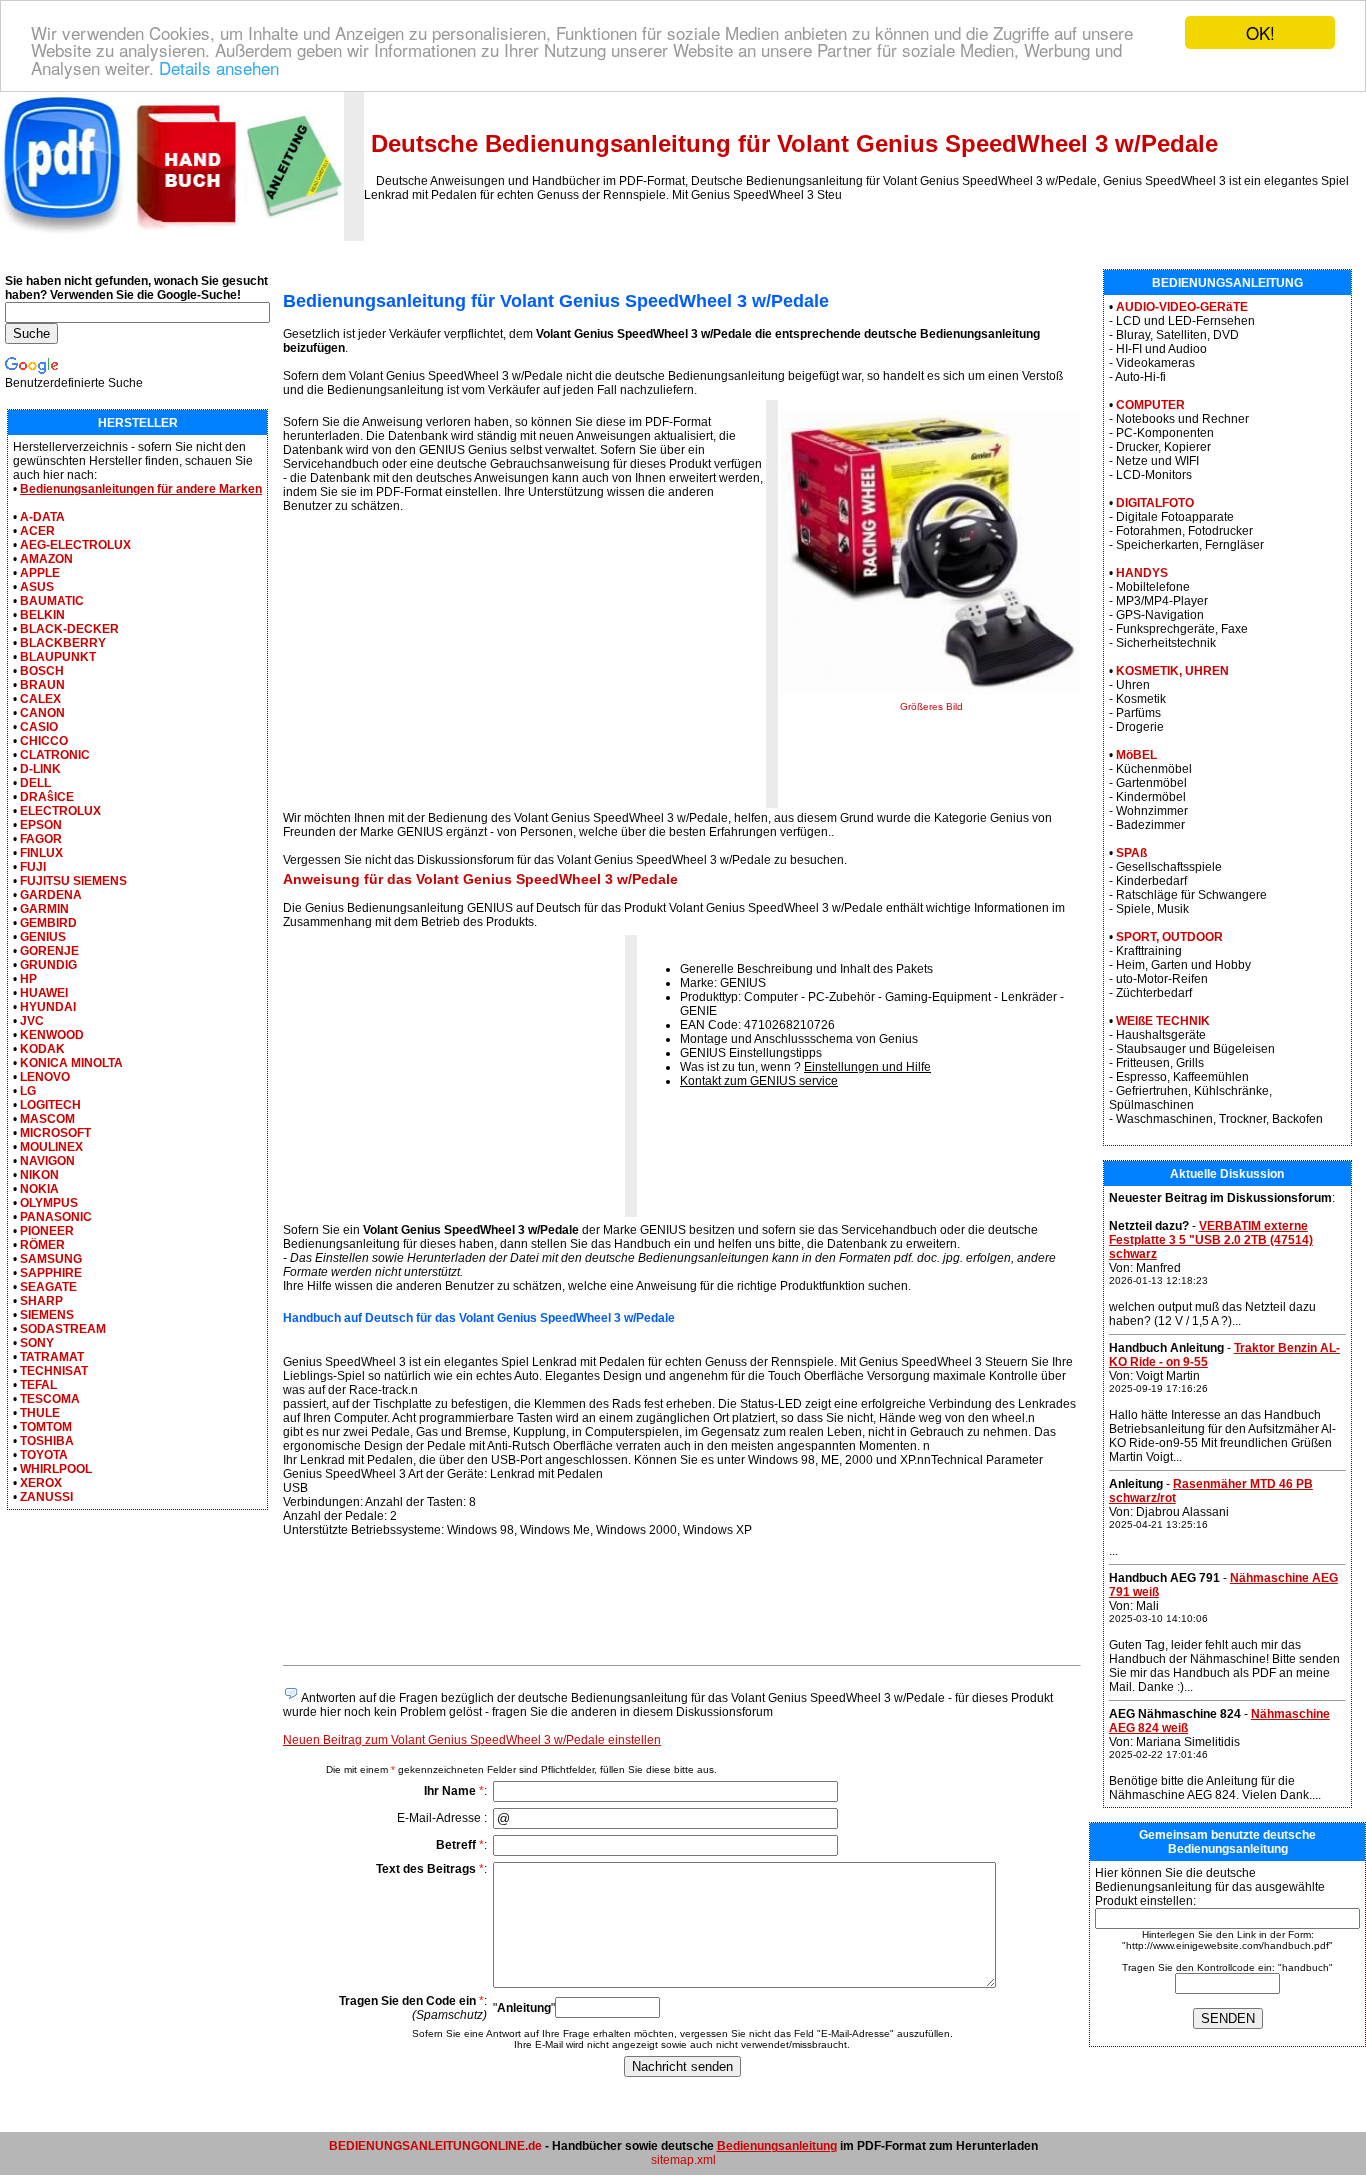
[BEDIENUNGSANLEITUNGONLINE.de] (172, 237)
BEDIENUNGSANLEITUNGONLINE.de (435, 2146)
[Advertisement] (451, 667)
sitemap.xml (683, 2160)
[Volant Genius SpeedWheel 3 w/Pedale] (931, 697)
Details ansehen (219, 67)
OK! (1260, 32)
